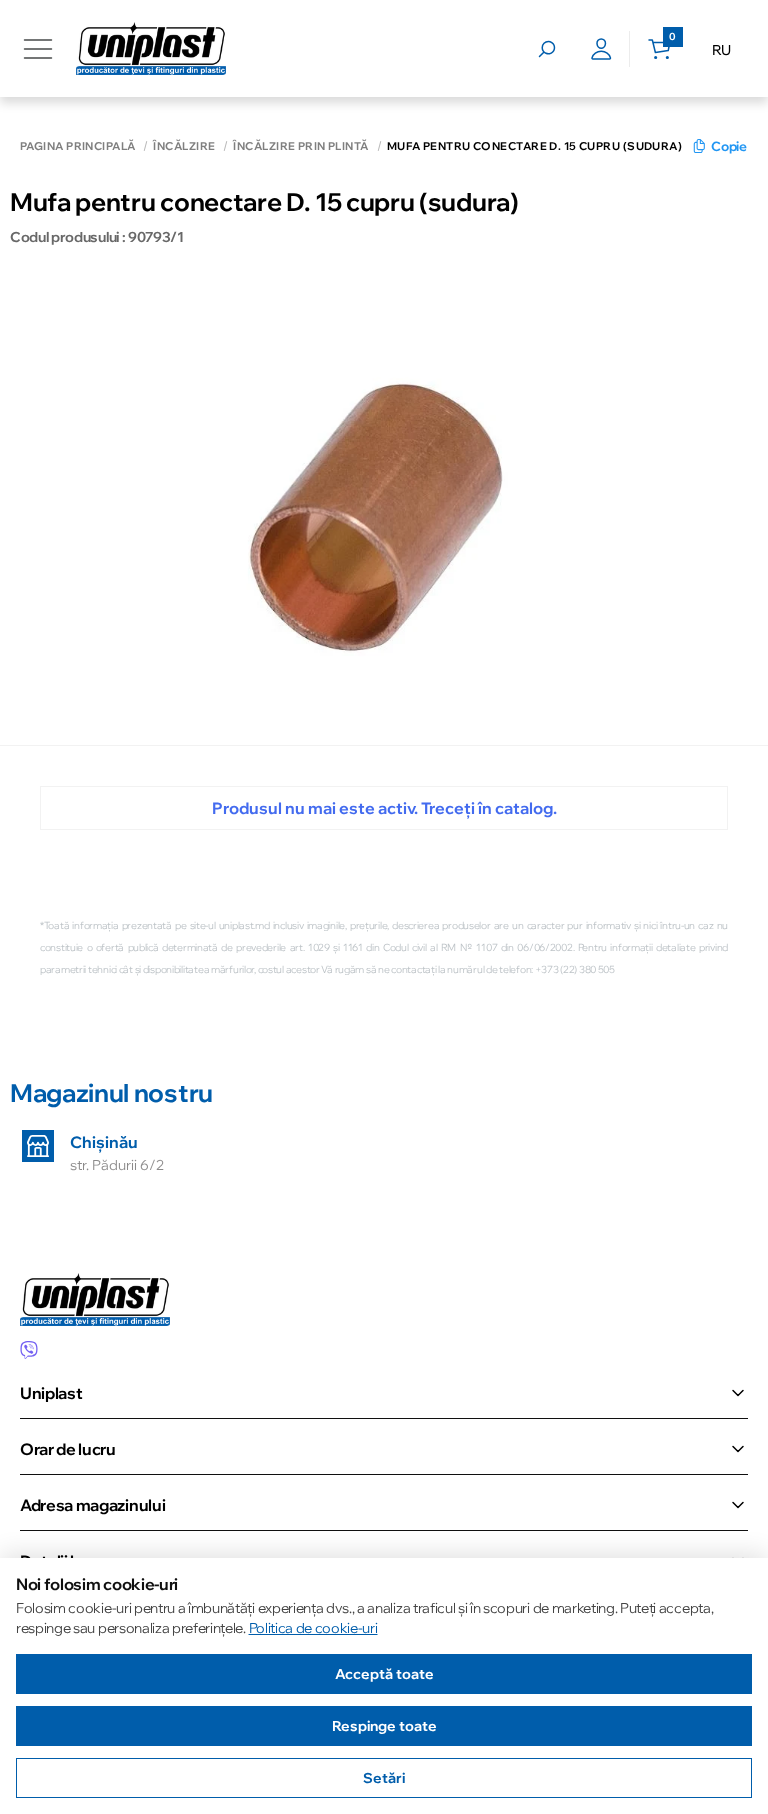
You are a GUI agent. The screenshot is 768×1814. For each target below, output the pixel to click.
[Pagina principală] (151, 48)
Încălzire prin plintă (300, 146)
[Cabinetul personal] (601, 49)
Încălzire (184, 146)
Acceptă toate (384, 1674)
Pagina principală (77, 146)
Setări (384, 1778)
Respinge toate (384, 1726)
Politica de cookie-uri (313, 1628)
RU (721, 50)
